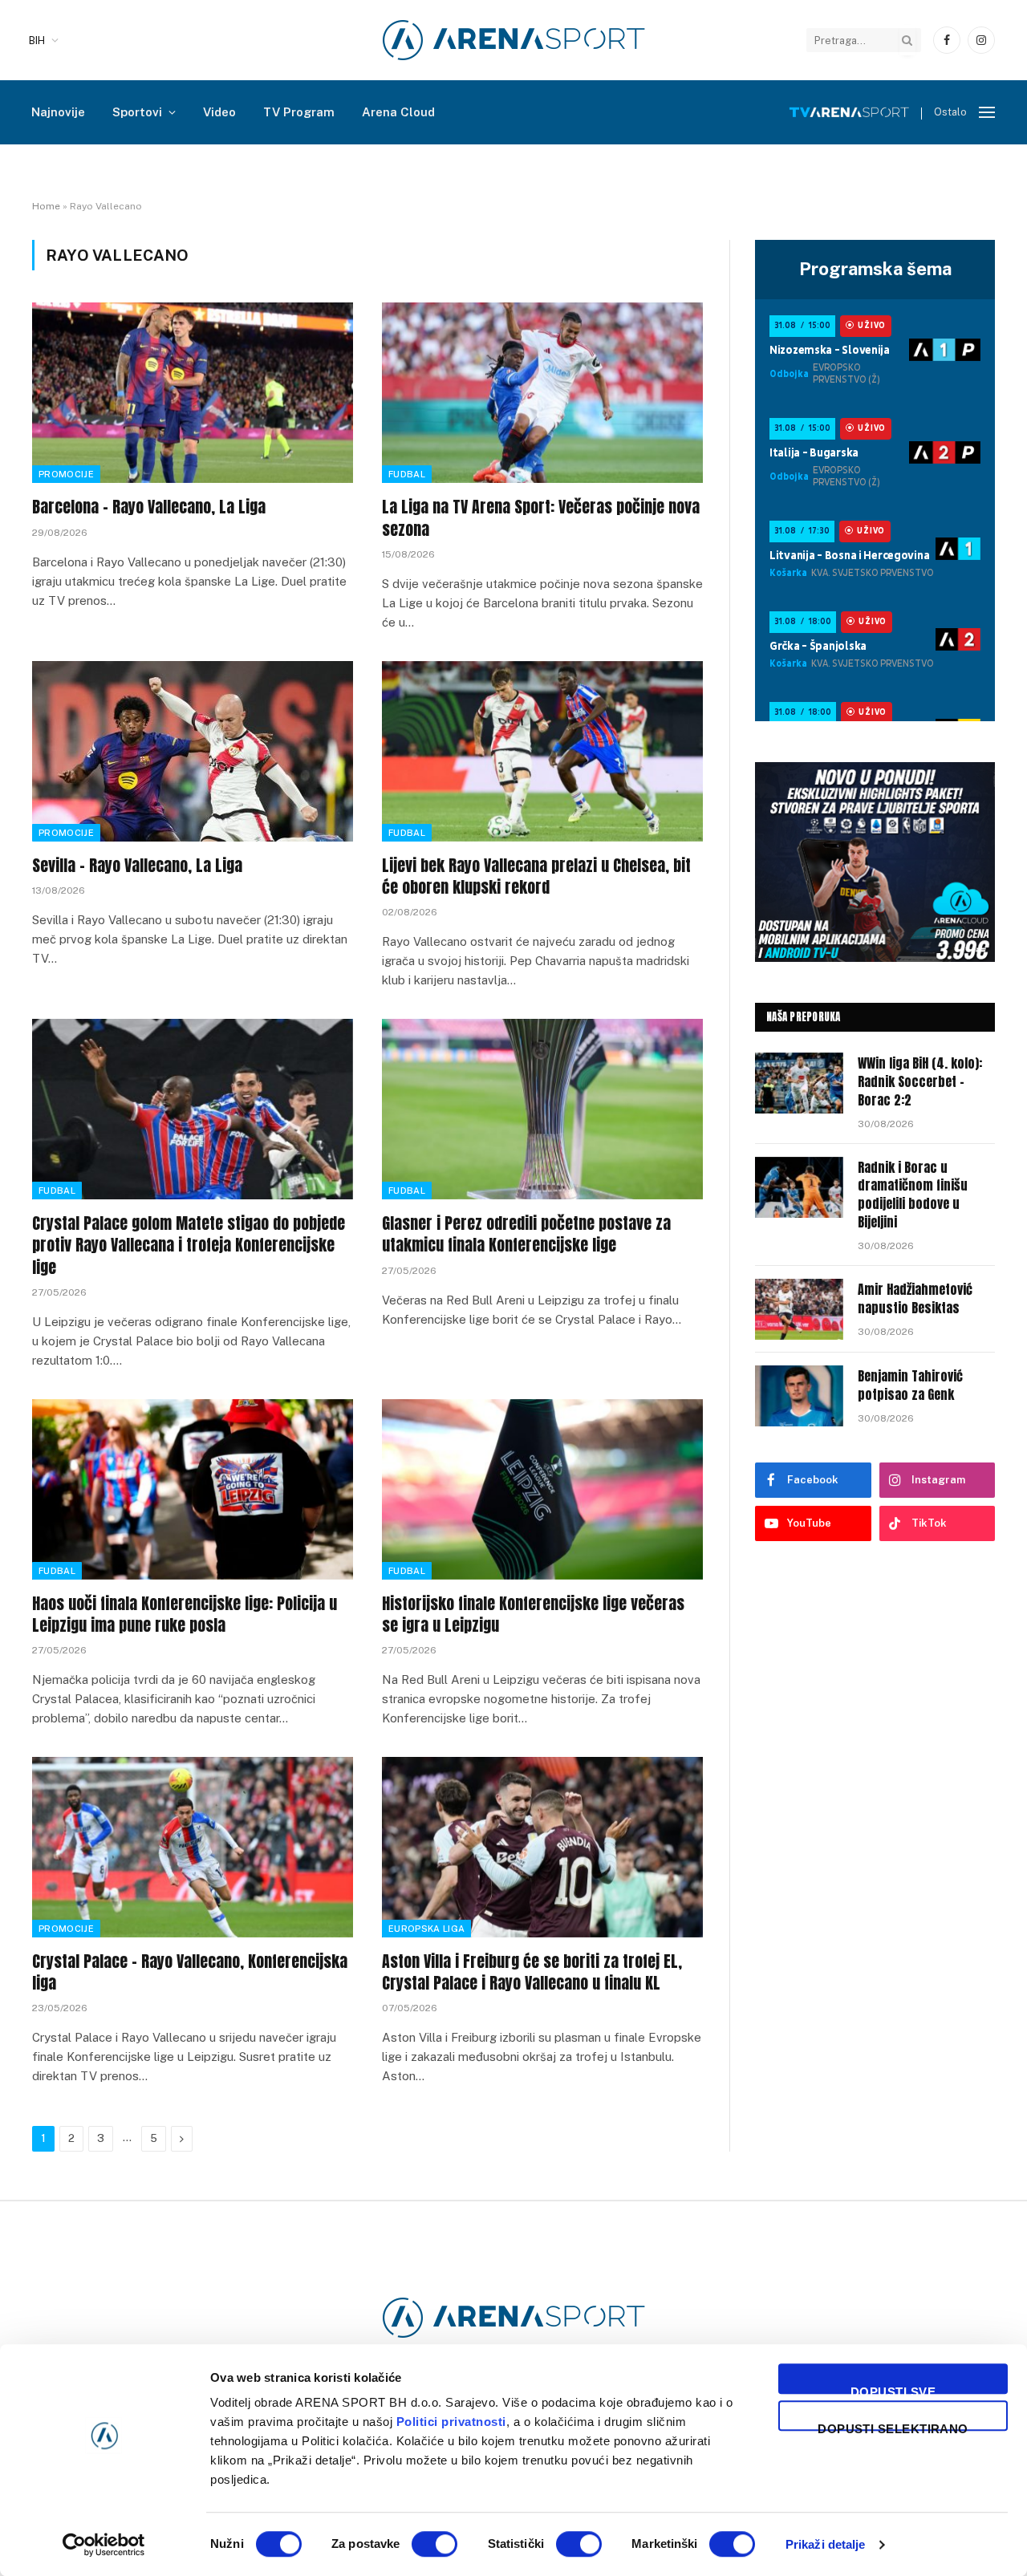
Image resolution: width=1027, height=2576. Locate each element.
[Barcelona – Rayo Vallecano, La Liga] (193, 393)
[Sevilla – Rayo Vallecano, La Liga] (193, 751)
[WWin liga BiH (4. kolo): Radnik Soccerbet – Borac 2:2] (799, 1083)
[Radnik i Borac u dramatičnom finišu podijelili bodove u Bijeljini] (799, 1187)
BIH (37, 41)
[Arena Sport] (514, 40)
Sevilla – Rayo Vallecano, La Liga (137, 865)
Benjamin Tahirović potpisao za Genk (910, 1385)
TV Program (299, 112)
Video (219, 112)
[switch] (434, 2544)
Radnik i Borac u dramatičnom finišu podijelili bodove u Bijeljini (913, 1195)
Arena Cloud (398, 112)
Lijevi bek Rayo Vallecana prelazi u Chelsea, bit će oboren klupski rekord (536, 876)
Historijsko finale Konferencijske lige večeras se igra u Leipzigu (533, 1614)
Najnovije (58, 112)
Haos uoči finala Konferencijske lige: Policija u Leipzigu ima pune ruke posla (185, 1614)
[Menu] (987, 113)
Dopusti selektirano (893, 2426)
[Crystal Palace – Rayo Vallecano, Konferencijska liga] (193, 1847)
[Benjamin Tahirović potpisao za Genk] (799, 1396)
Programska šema (875, 269)
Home (46, 206)
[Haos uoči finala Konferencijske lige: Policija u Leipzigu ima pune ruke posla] (193, 1489)
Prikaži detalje (826, 2544)
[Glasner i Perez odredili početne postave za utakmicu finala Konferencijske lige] (542, 1109)
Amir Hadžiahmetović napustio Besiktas (915, 1299)
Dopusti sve (893, 2389)
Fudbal (407, 474)
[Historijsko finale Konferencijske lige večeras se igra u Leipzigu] (542, 1489)
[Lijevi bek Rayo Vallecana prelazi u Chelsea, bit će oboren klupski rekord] (542, 751)
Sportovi (137, 112)
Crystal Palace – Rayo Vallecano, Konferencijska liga (190, 1972)
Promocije (66, 474)
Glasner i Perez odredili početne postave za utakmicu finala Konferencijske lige (526, 1234)
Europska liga (426, 1929)
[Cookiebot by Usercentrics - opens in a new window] (104, 2545)
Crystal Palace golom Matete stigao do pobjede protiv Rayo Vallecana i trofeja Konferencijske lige (189, 1245)
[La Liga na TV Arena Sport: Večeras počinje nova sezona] (542, 393)
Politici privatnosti (451, 2422)
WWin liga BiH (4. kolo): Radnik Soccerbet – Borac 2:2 (920, 1082)
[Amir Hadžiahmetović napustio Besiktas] (799, 1309)
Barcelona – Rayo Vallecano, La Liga (149, 507)
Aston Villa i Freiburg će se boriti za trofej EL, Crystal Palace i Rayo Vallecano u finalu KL (532, 1972)
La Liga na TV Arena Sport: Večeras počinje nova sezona (541, 517)
